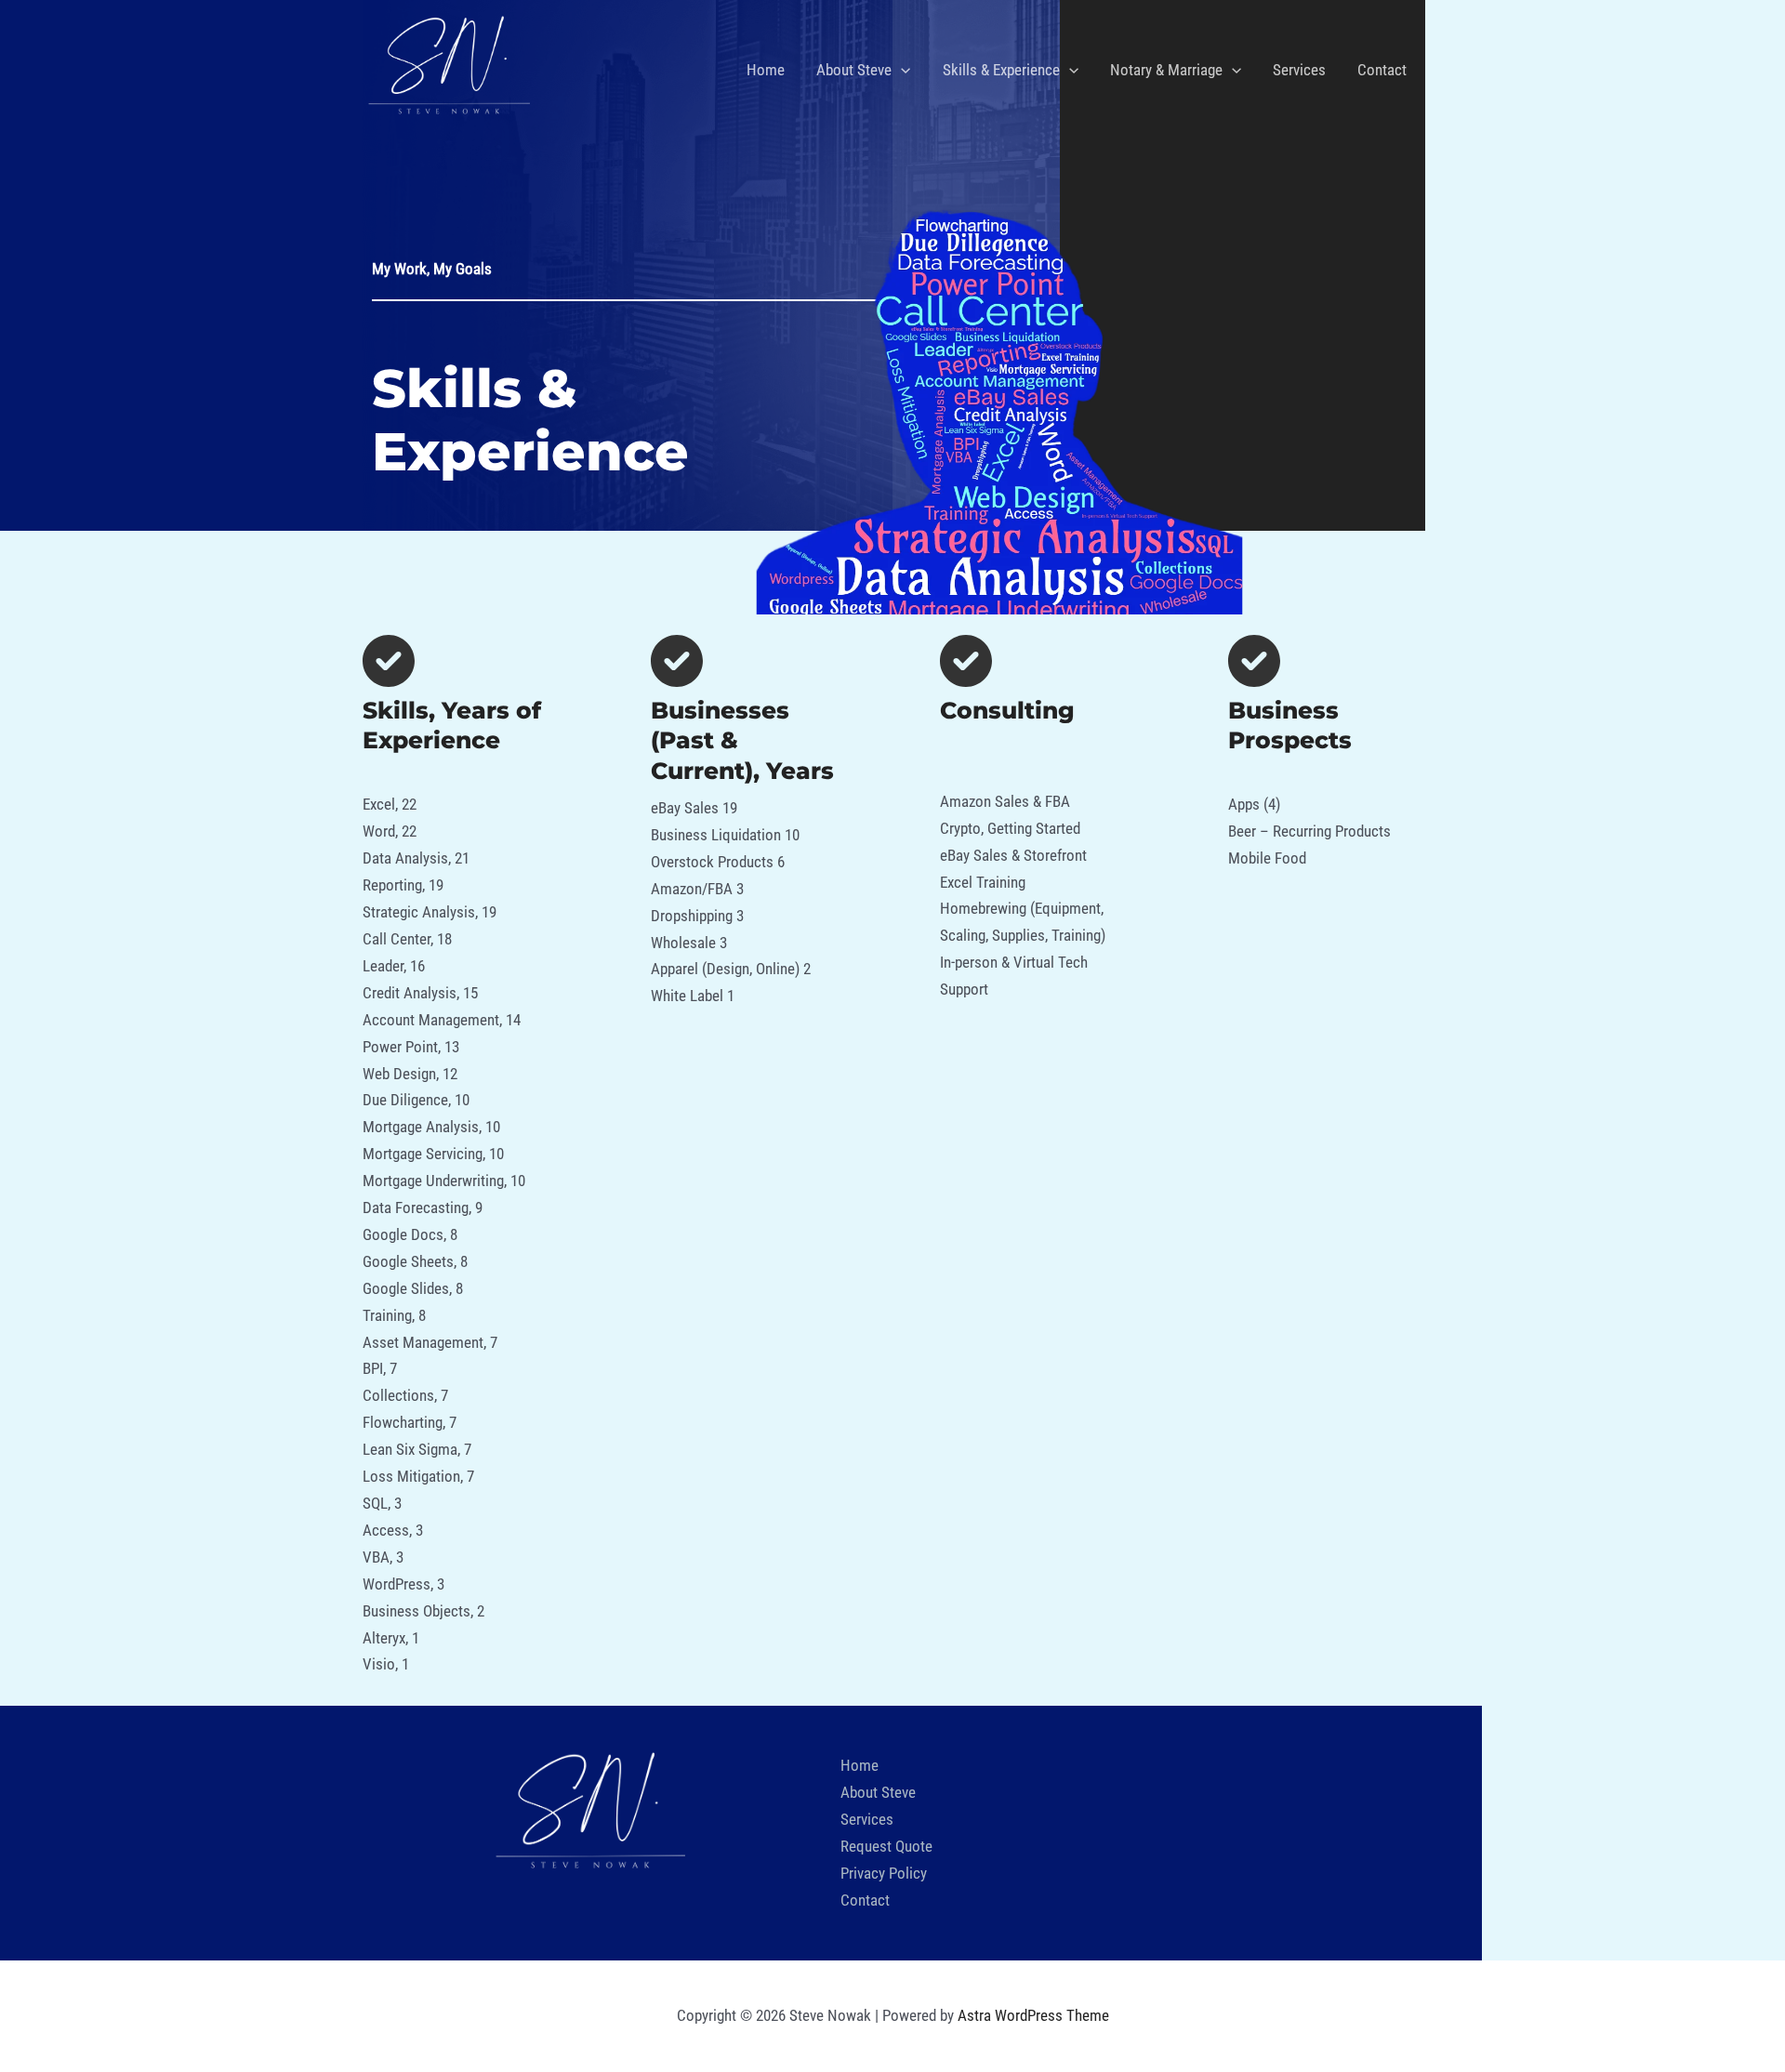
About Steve (854, 70)
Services (1299, 70)
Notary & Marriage (1166, 70)
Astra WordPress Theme (1033, 2015)
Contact (1382, 70)
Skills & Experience (1001, 70)
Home (766, 70)
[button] (901, 70)
